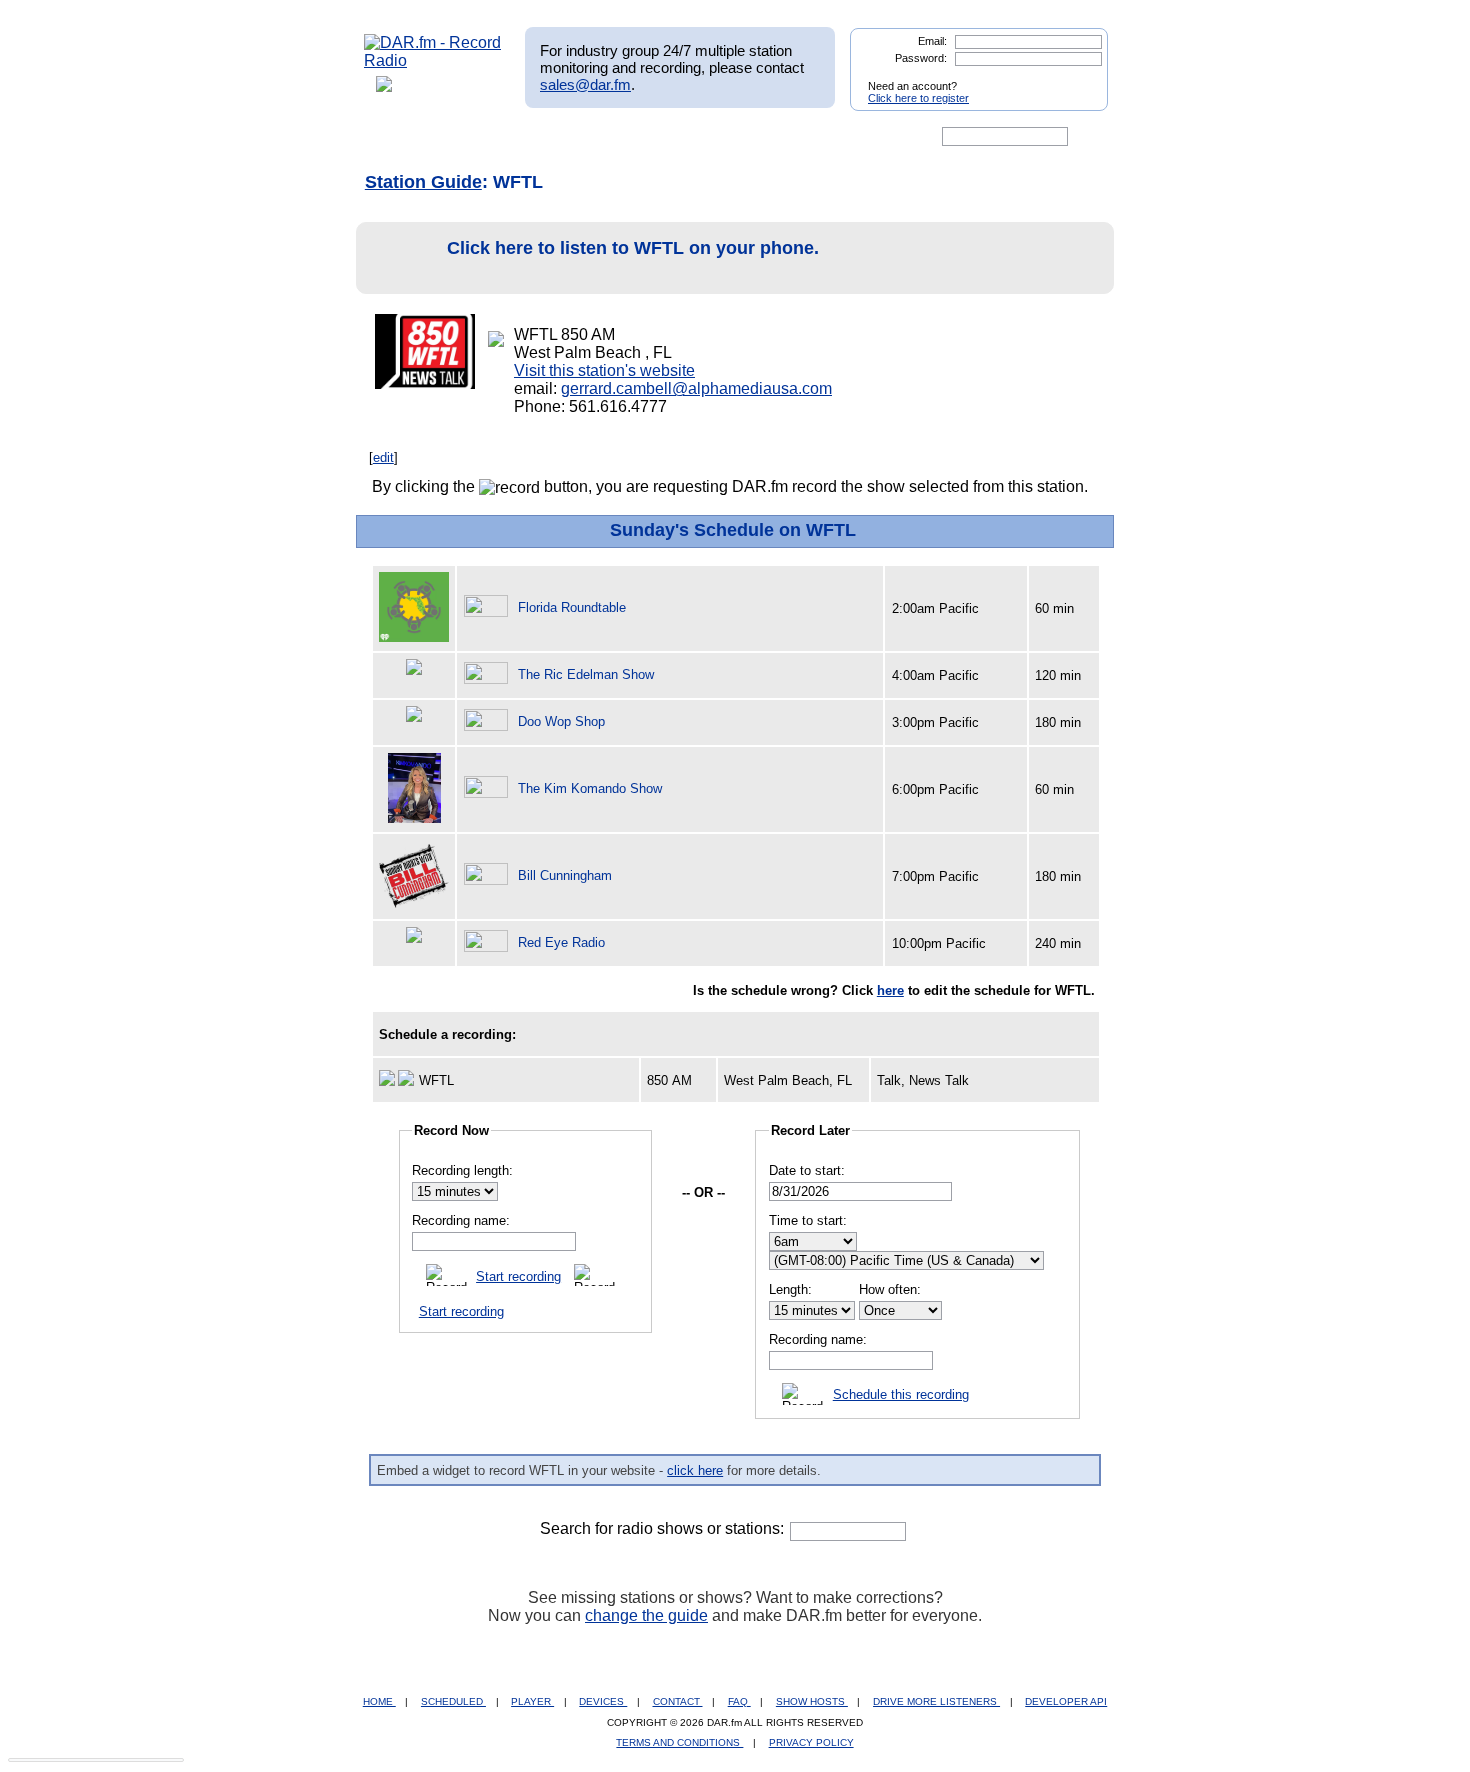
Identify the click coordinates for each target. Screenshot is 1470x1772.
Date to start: (807, 1170)
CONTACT (678, 1701)
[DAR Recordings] (496, 137)
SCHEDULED (453, 1701)
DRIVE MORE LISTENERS (936, 1701)
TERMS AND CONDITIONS (679, 1742)
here (890, 990)
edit (383, 457)
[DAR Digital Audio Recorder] (398, 137)
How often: (890, 1289)
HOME (379, 1701)
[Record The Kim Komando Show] (489, 788)
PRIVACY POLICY (811, 1742)
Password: (921, 58)
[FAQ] (752, 137)
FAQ (739, 1701)
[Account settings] (831, 137)
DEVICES (603, 1701)
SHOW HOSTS (812, 1701)
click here (695, 1470)
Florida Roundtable (572, 607)
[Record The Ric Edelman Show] (489, 674)
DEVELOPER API (1066, 1701)
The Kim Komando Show (590, 788)
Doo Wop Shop (561, 721)
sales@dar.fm (585, 84)
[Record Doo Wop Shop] (489, 721)
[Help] (676, 137)
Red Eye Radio (561, 942)
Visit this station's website (604, 370)
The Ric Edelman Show (586, 674)
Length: (790, 1289)
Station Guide (423, 182)
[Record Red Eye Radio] (489, 942)
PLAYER (532, 1701)
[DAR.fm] (433, 60)
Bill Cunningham (565, 875)
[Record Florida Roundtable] (489, 607)
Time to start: (808, 1220)
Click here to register (918, 98)
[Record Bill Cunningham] (489, 875)
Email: (932, 41)
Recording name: (461, 1220)
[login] (1077, 78)
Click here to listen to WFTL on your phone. (633, 248)
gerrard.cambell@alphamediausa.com (696, 388)
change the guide (646, 1615)
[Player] (593, 137)
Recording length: (462, 1170)
